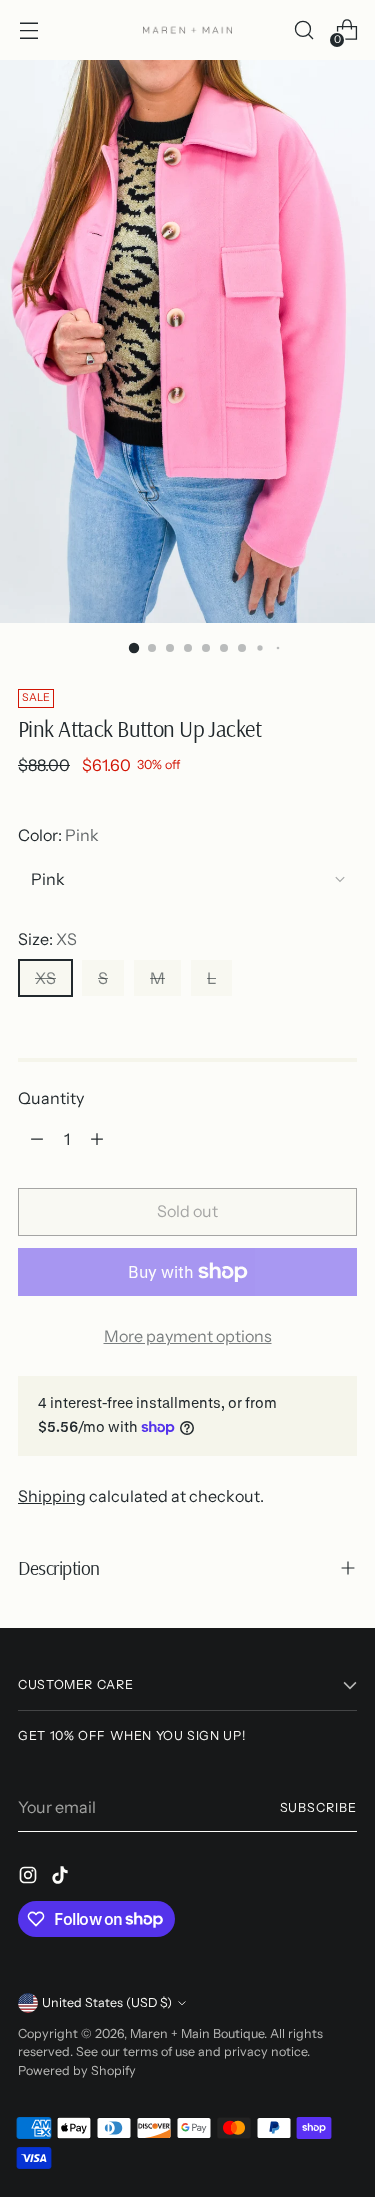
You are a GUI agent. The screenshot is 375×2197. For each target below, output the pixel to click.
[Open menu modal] (28, 30)
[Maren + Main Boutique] (188, 30)
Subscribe (318, 1807)
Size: (47, 939)
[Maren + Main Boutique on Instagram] (30, 1878)
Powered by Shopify (77, 2070)
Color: (58, 835)
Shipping (52, 1496)
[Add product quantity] (97, 1139)
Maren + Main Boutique (197, 2033)
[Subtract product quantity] (37, 1139)
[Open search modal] (303, 30)
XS (45, 978)
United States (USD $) (107, 2002)
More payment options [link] (188, 1336)
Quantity (51, 1098)
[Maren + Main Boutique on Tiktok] (62, 1878)
